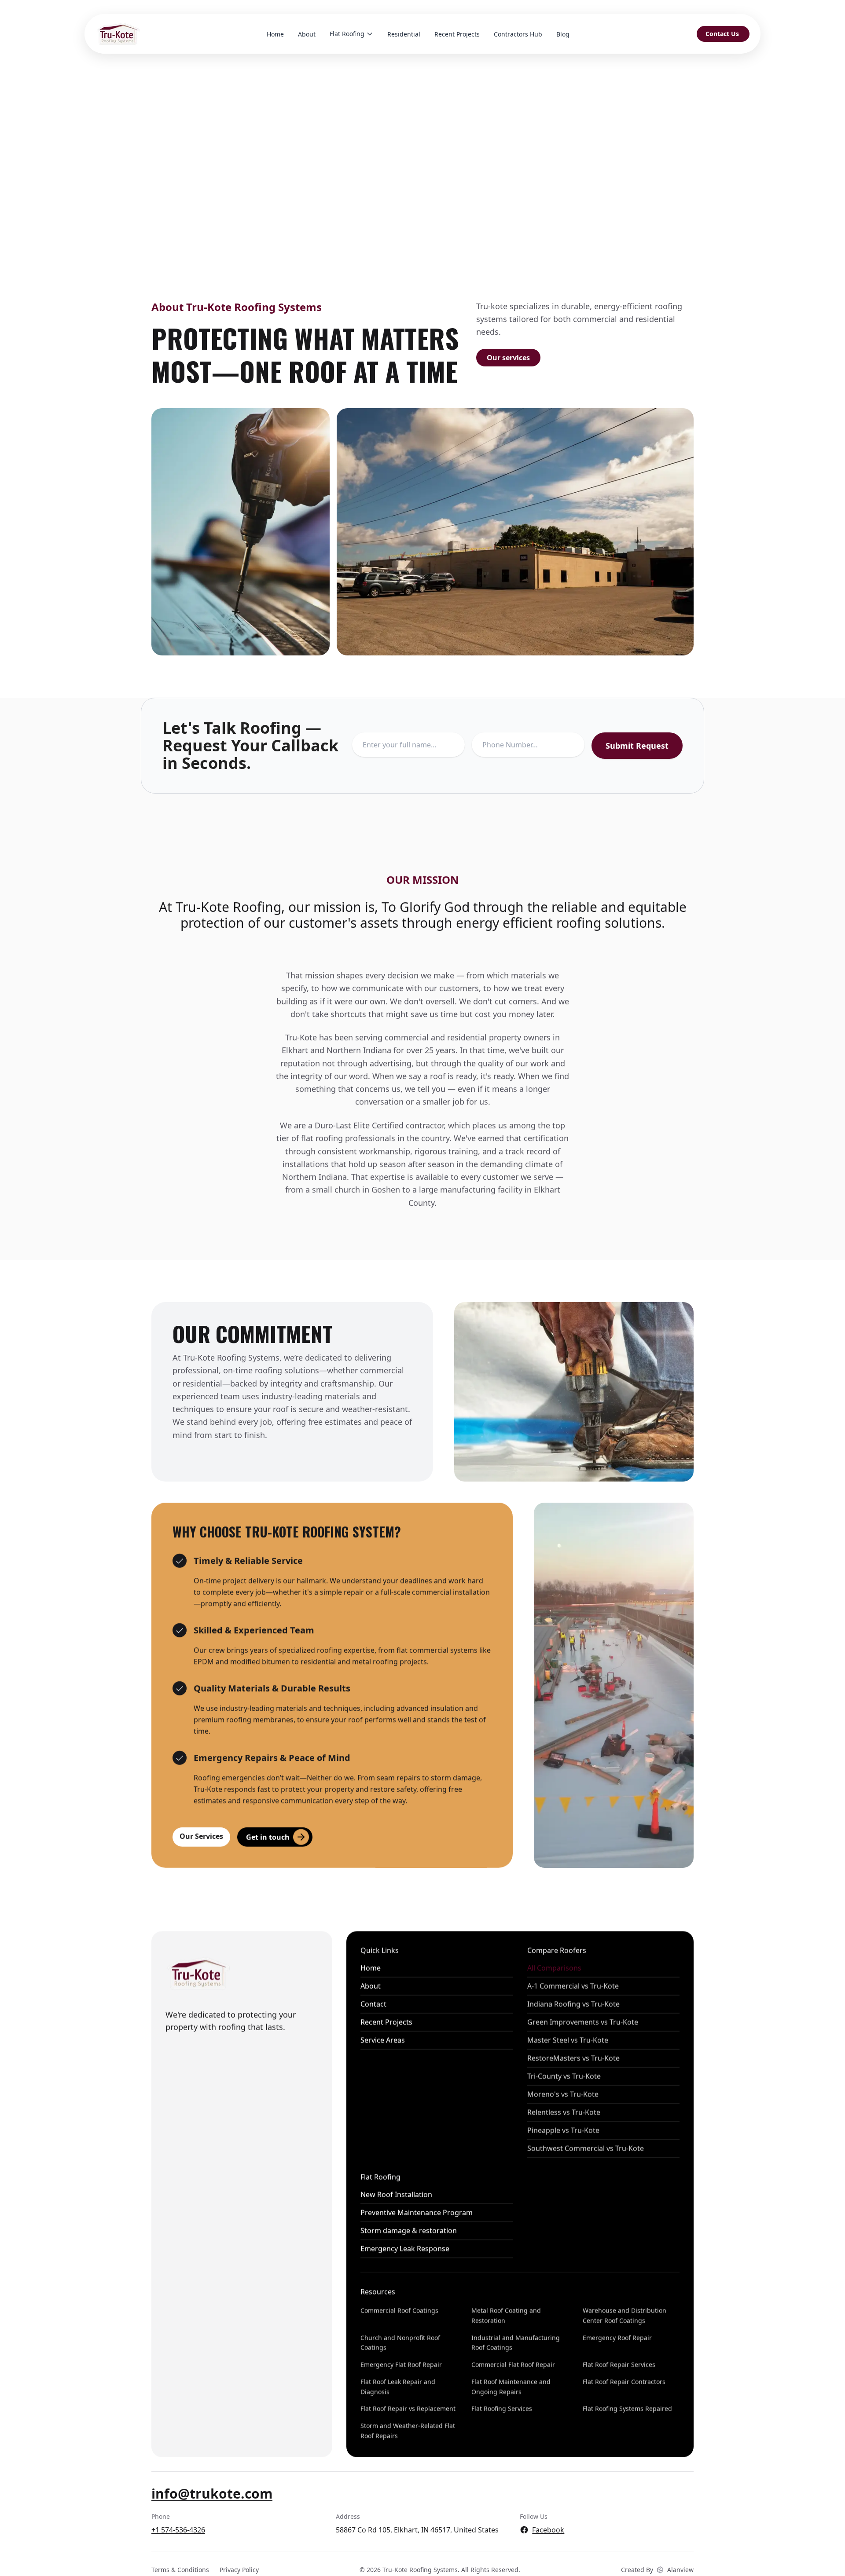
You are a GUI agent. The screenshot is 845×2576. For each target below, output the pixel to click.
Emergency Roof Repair (617, 2338)
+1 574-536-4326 (178, 2530)
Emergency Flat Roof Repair (401, 2365)
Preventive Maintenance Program (417, 2213)
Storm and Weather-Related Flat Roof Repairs (408, 2431)
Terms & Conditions (180, 2570)
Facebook (548, 2530)
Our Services (201, 1836)
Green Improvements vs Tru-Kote (582, 2022)
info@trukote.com (212, 2494)
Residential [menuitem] (404, 34)
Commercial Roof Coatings (399, 2311)
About (371, 1986)
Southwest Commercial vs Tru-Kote (585, 2148)
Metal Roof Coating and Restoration (506, 2316)
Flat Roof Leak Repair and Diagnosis (398, 2387)
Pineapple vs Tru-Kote (563, 2130)
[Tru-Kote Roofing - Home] (118, 34)
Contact (373, 2004)
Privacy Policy (239, 2570)
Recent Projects (386, 2022)
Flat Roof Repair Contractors (624, 2382)
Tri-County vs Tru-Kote (564, 2076)
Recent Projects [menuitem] (457, 34)
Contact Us (722, 34)
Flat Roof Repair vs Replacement (408, 2409)
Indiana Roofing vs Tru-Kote (573, 2004)
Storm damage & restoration (409, 2231)
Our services (508, 358)
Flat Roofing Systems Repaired (627, 2409)
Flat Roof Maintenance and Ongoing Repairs (511, 2387)
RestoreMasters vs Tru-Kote (573, 2058)
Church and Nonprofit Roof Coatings (400, 2343)
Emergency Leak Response (405, 2249)
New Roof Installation (396, 2195)
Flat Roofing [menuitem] (347, 34)
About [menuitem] (307, 34)
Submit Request (637, 746)
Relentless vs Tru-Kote (563, 2112)
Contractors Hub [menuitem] (518, 34)
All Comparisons (554, 1968)
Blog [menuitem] (563, 34)
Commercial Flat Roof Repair (513, 2365)
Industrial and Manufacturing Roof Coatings (516, 2343)
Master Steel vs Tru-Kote (567, 2040)
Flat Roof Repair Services (619, 2365)
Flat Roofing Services (502, 2409)
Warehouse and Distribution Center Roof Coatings (625, 2316)
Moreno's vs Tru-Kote (562, 2094)
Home (371, 1968)
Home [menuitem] (275, 34)
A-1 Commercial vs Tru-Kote (573, 1986)
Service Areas (383, 2040)
